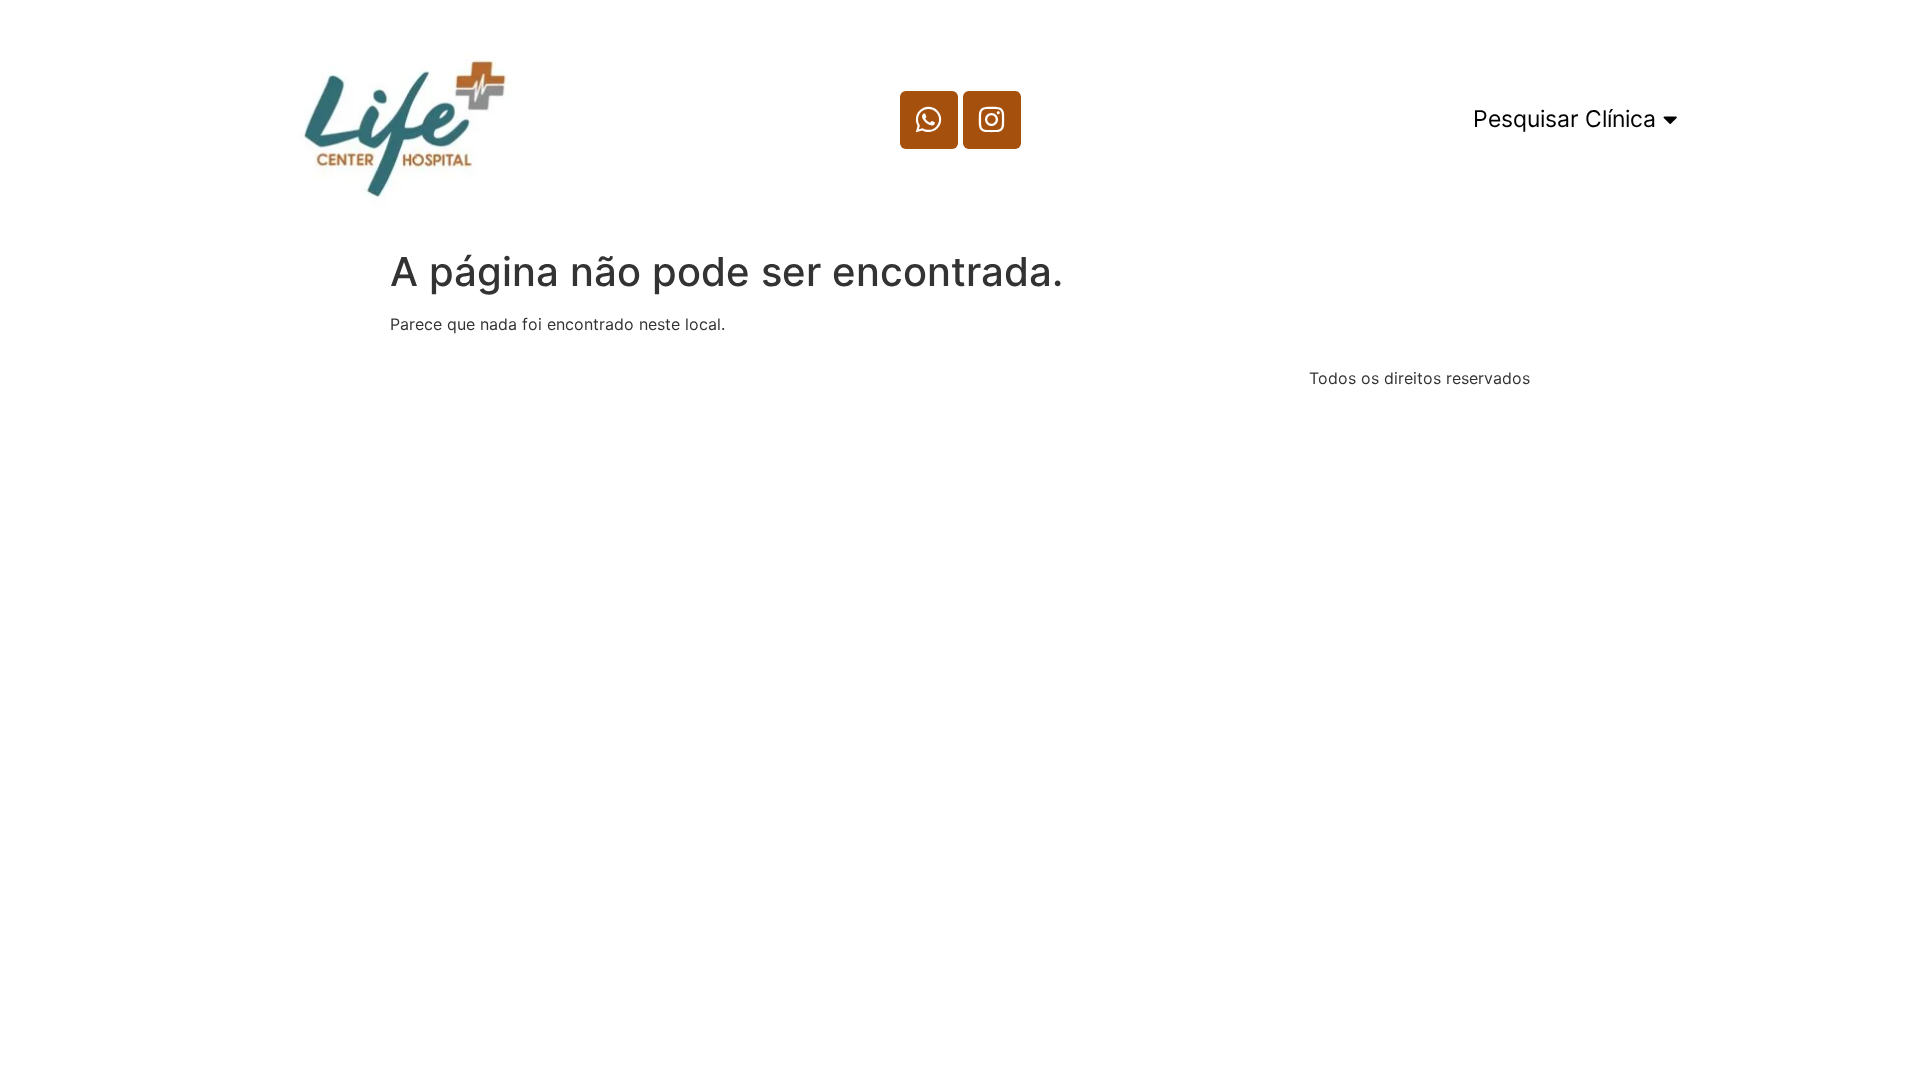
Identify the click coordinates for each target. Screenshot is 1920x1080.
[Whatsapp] (929, 120)
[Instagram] (992, 120)
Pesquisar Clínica (1564, 119)
